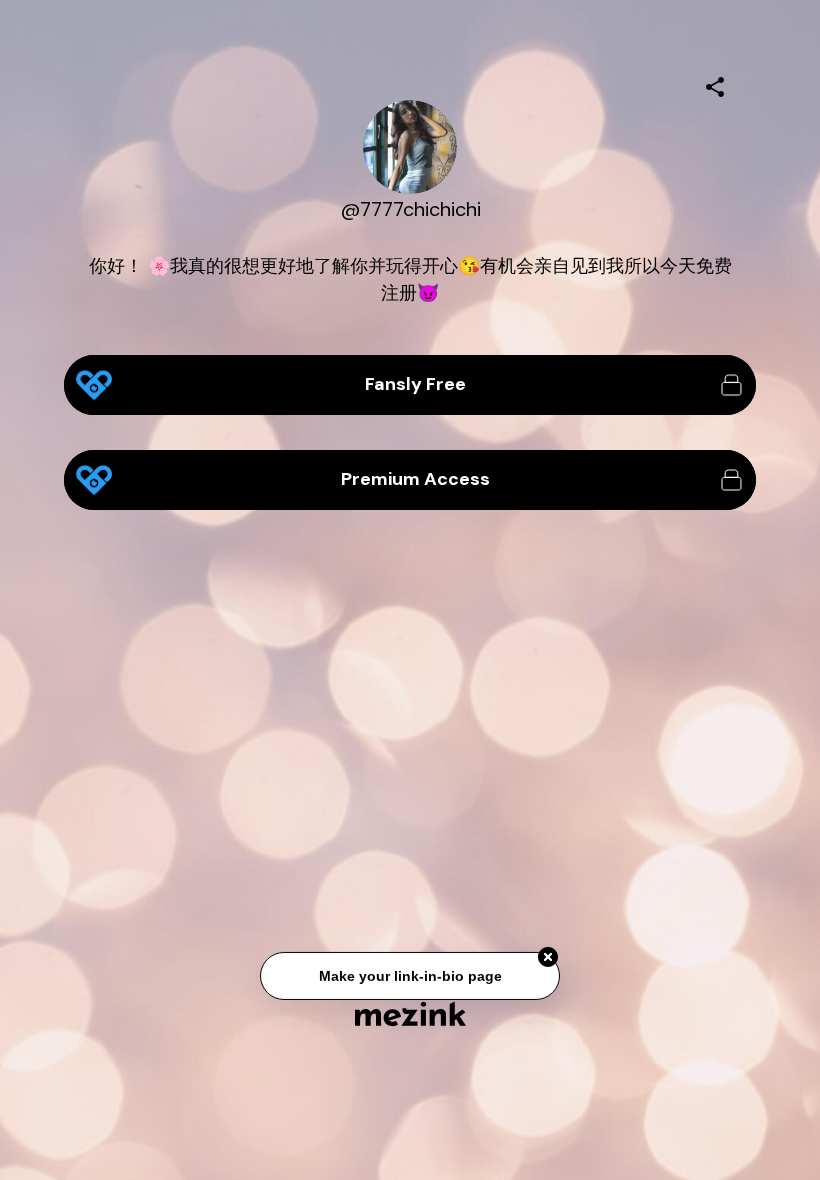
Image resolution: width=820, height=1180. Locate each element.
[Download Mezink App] (410, 1013)
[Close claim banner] (548, 958)
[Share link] (715, 84)
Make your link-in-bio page (409, 977)
